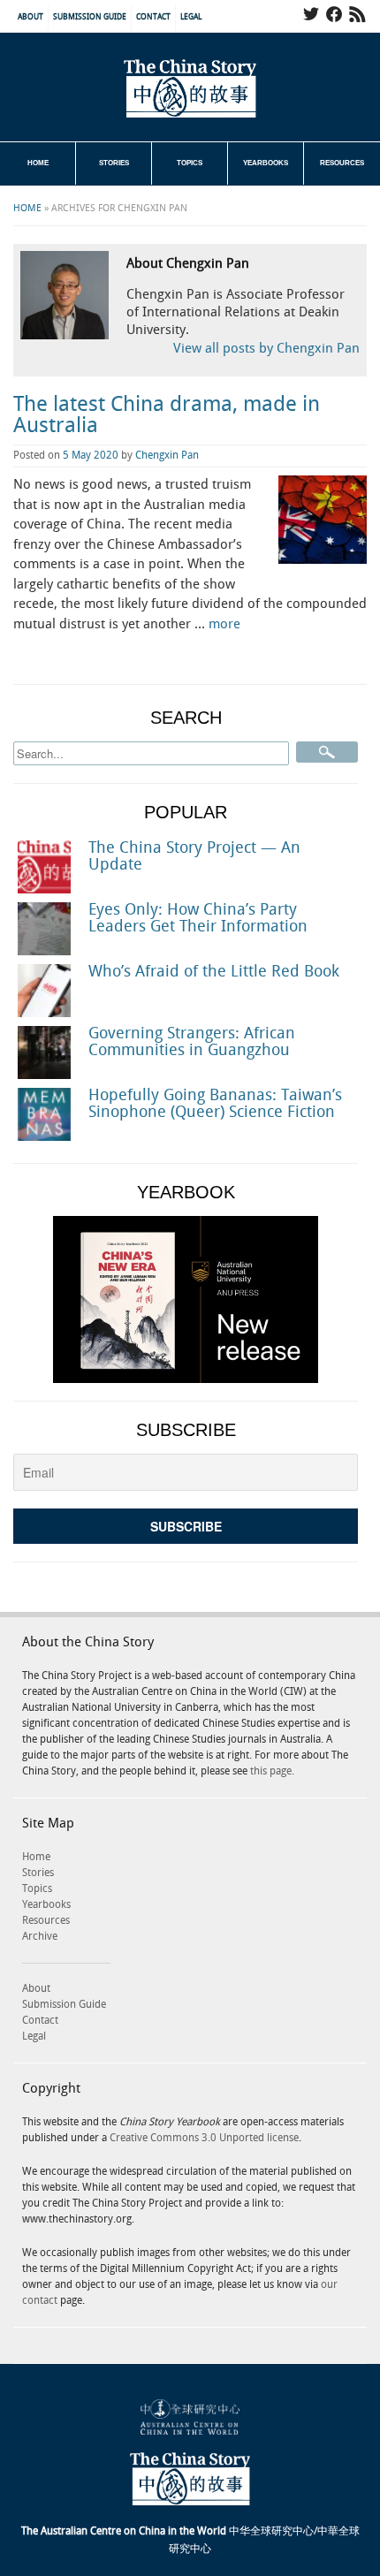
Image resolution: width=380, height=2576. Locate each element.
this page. (272, 1771)
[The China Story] (190, 88)
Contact (153, 17)
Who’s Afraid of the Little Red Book (214, 972)
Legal (191, 17)
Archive (40, 1937)
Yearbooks (266, 163)
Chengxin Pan (167, 456)
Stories (114, 163)
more (224, 625)
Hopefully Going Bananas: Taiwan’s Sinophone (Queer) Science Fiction (215, 1104)
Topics (190, 163)
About (30, 17)
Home (38, 163)
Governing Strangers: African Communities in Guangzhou (192, 1042)
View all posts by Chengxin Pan (266, 349)
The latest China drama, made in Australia (167, 415)
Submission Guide (90, 17)
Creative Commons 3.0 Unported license (204, 2138)
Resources (342, 163)
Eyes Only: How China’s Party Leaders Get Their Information (198, 918)
